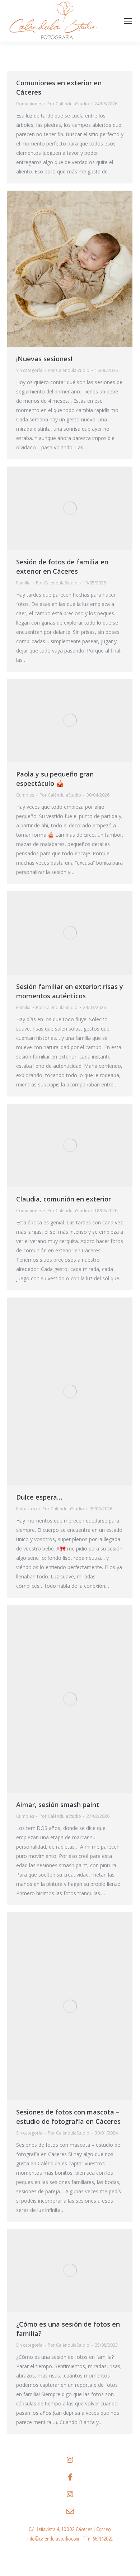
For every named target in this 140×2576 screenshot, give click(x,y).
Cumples (25, 795)
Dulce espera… (39, 1497)
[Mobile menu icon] (128, 21)
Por (68, 104)
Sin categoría (29, 370)
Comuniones (29, 104)
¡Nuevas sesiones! (44, 359)
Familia (23, 583)
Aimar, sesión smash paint (58, 1805)
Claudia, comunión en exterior (64, 1199)
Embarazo (27, 1509)
